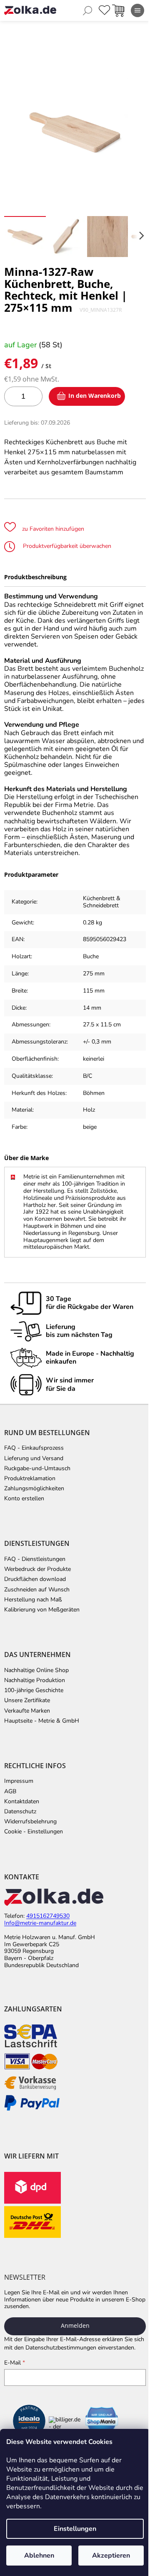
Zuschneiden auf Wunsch (37, 1590)
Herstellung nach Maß (33, 1600)
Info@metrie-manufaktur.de (40, 1923)
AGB (10, 1792)
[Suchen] (87, 10)
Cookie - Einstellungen (34, 1832)
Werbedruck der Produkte (37, 1569)
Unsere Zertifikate (27, 1700)
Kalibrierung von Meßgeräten (42, 1610)
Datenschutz (20, 1812)
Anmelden (75, 2325)
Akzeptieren (111, 2556)
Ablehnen (39, 2556)
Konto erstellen (24, 1499)
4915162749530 (48, 1916)
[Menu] (137, 10)
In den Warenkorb (95, 396)
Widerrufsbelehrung (30, 1822)
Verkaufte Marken (27, 1711)
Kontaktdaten (22, 1802)
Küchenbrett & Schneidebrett (102, 902)
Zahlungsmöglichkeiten (34, 1489)
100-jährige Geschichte (34, 1690)
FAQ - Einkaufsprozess (34, 1448)
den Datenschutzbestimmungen (55, 2348)
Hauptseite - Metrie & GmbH (42, 1721)
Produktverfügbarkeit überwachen (66, 546)
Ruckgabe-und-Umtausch (37, 1469)
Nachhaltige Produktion (35, 1680)
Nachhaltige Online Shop (36, 1670)
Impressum (19, 1781)
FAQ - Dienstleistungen (35, 1559)
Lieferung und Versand (34, 1459)
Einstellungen (75, 2529)
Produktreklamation (30, 1479)
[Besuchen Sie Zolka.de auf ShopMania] (102, 2422)
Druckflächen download (35, 1579)
